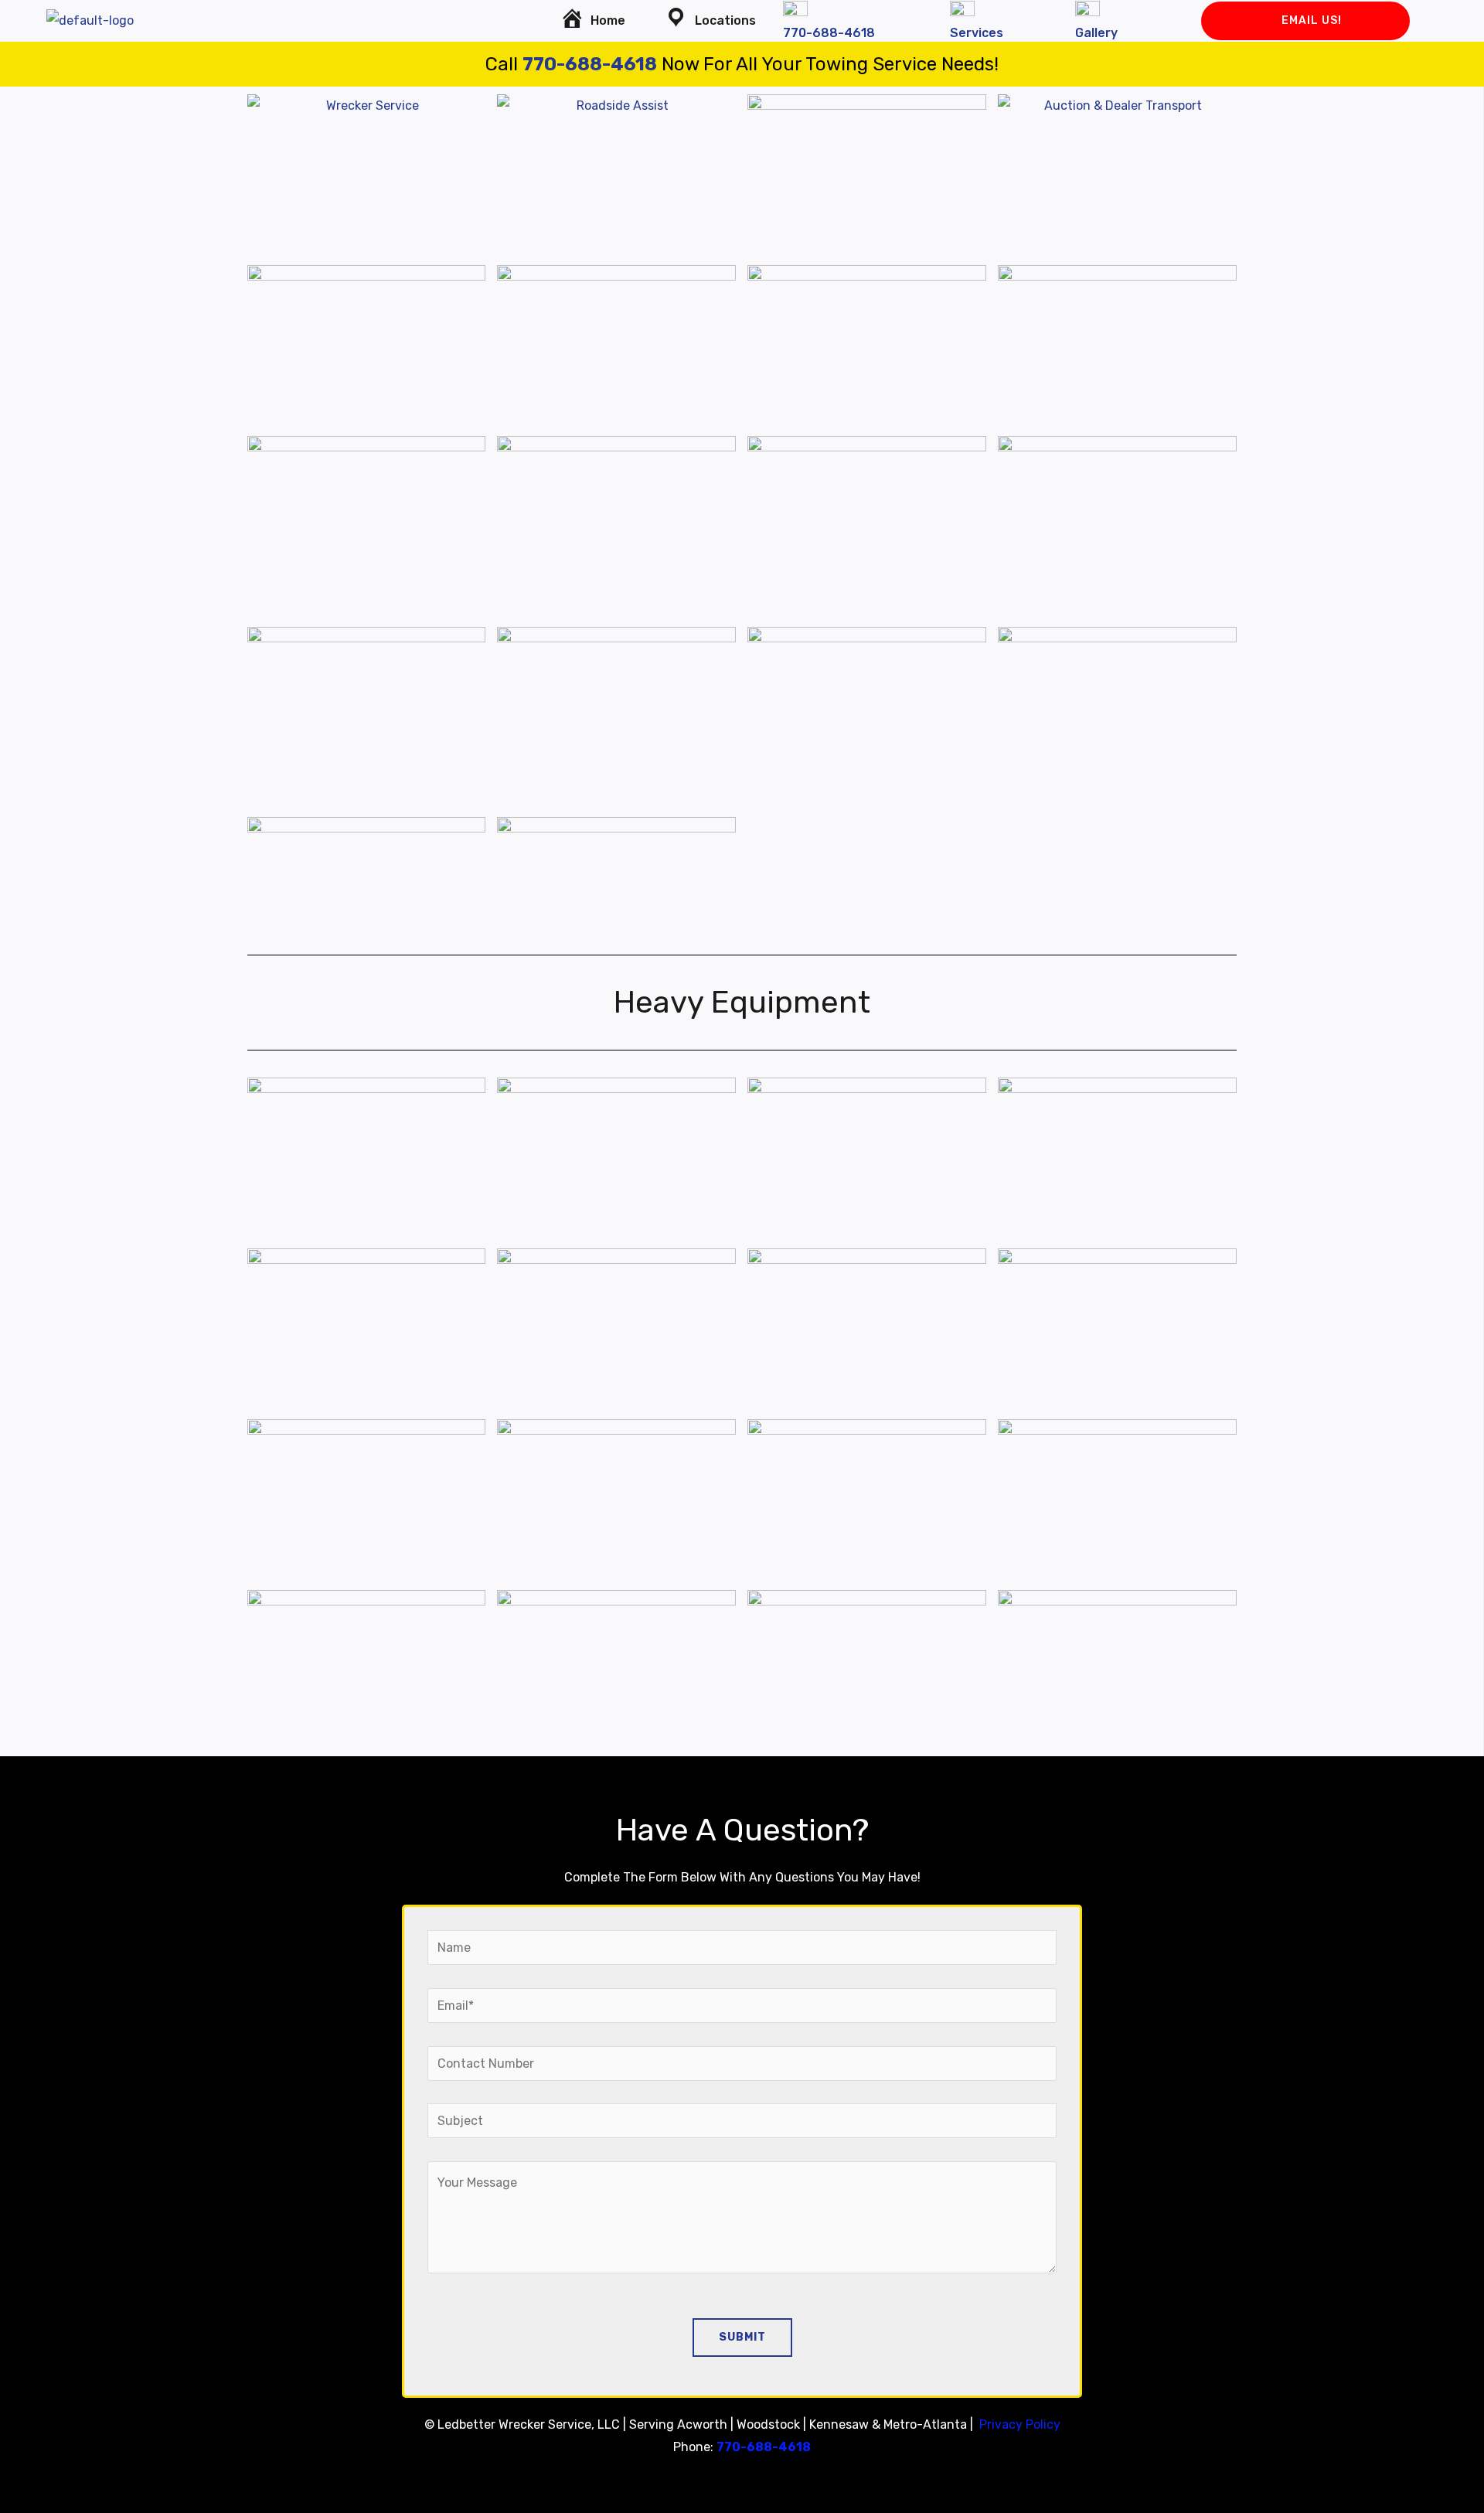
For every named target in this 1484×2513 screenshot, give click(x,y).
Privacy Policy (1020, 2424)
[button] (714, 21)
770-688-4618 (829, 33)
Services (977, 33)
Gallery (1096, 33)
